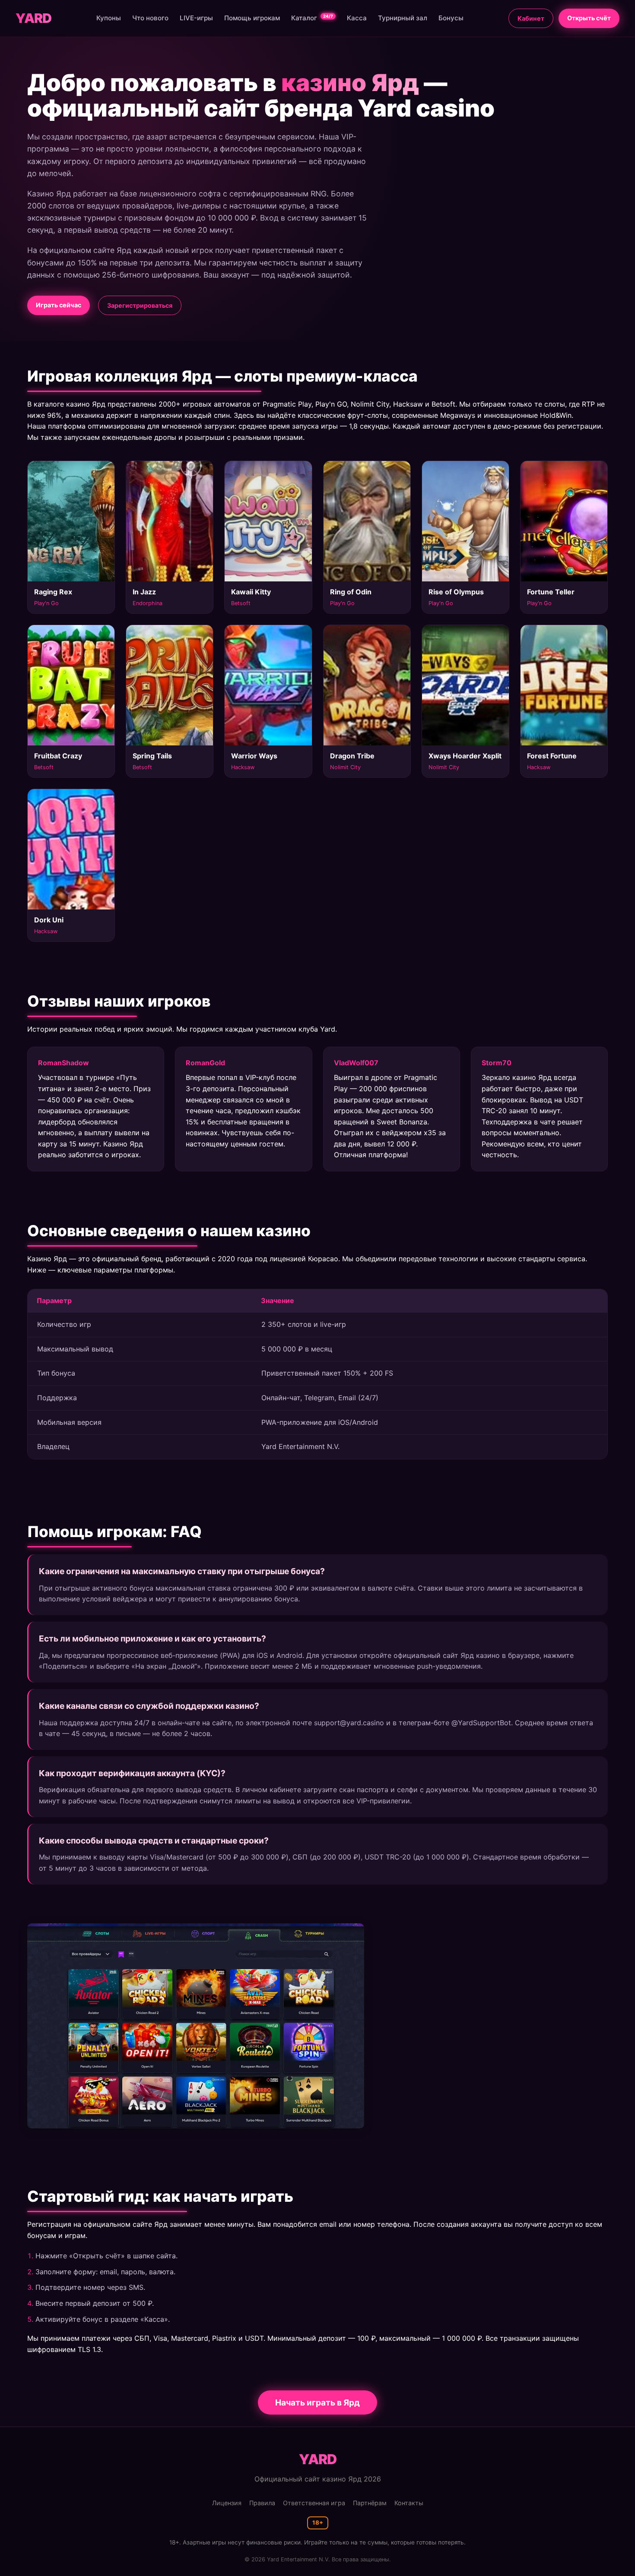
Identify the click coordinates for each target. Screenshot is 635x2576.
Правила (262, 2503)
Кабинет (531, 18)
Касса (357, 18)
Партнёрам (370, 2503)
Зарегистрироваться (140, 305)
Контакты (409, 2503)
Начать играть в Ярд (317, 2402)
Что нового (150, 18)
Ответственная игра (314, 2503)
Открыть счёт (589, 18)
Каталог (312, 18)
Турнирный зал (403, 18)
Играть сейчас (59, 305)
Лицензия (227, 2503)
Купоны (109, 18)
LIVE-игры (196, 18)
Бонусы (451, 18)
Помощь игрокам (252, 18)
